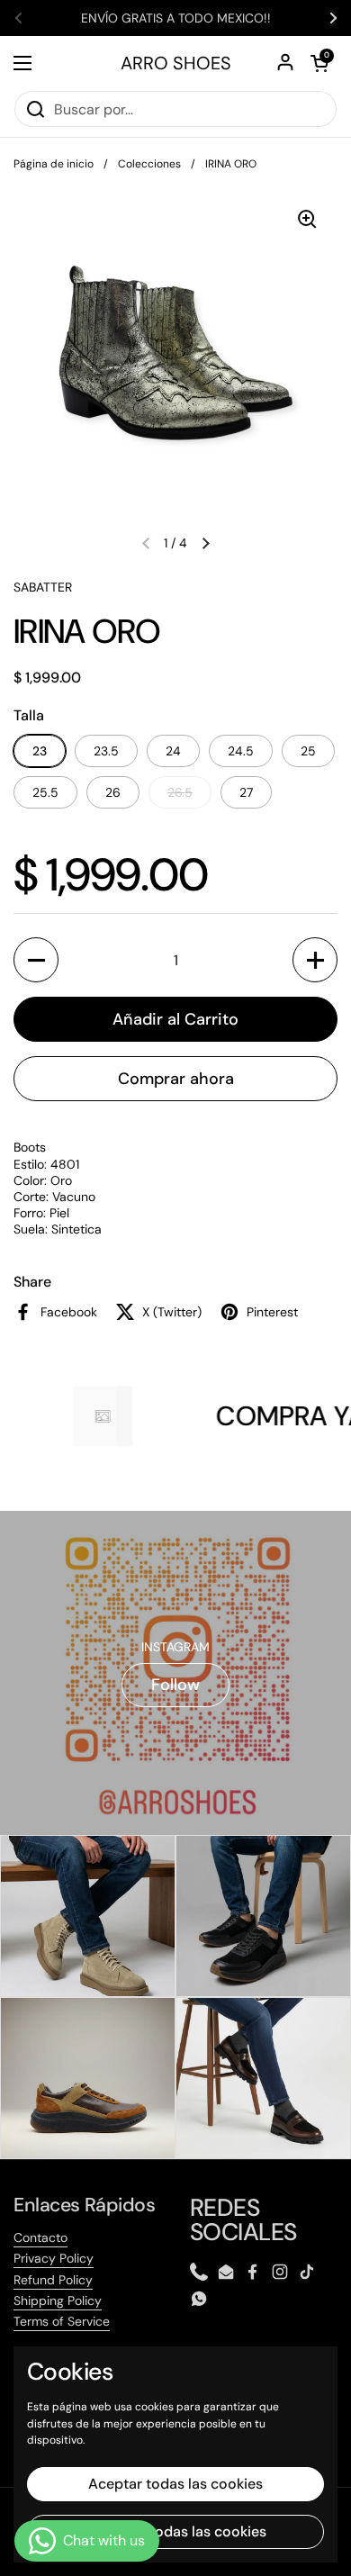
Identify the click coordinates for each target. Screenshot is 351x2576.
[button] (319, 63)
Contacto (40, 2237)
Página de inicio (54, 164)
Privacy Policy (54, 2258)
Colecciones (149, 164)
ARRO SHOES (176, 63)
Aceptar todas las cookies (175, 2484)
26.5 (180, 792)
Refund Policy (53, 2280)
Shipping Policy (58, 2300)
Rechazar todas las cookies (175, 2531)
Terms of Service (62, 2321)
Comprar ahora (176, 1079)
